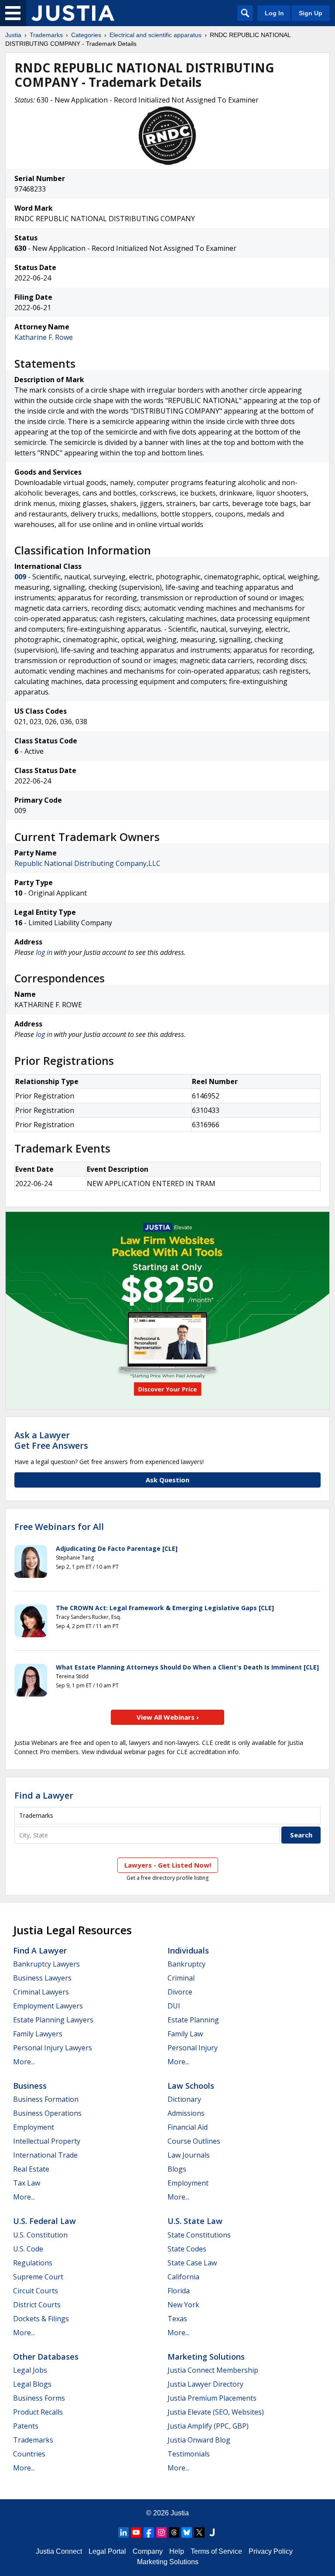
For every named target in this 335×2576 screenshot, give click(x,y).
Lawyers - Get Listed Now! (168, 1865)
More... (24, 2062)
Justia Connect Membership (213, 2370)
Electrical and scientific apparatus (156, 35)
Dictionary (184, 2099)
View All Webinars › (168, 1717)
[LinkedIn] (123, 2532)
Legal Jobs (30, 2370)
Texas (177, 2319)
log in (44, 952)
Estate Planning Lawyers (53, 2020)
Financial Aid (188, 2127)
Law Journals (189, 2155)
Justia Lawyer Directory (205, 2384)
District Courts (37, 2305)
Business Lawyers (42, 1978)
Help (177, 2551)
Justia (13, 35)
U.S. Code (28, 2249)
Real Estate (31, 2169)
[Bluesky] (187, 2532)
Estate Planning (193, 2020)
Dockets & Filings (41, 2319)
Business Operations (47, 2113)
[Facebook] (149, 2532)
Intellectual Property (47, 2141)
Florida (179, 2291)
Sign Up (311, 13)
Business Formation (46, 2099)
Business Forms (39, 2398)
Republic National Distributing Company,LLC (87, 863)
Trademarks (46, 35)
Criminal (181, 1978)
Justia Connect (59, 2551)
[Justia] (73, 13)
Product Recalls (38, 2412)
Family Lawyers (38, 2034)
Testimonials (189, 2454)
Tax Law (27, 2183)
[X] (199, 2532)
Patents (26, 2426)
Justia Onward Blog (199, 2440)
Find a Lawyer (44, 1795)
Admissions (186, 2113)
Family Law (185, 2034)
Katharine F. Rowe (44, 337)
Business (30, 2086)
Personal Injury (193, 2048)
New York (183, 2305)
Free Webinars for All (59, 1527)
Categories (86, 35)
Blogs (177, 2169)
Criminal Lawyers (41, 1992)
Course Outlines (194, 2141)
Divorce (180, 1992)
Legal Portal (107, 2551)
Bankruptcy (186, 1964)
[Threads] (174, 2532)
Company (148, 2551)
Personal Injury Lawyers (53, 2048)
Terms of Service (216, 2551)
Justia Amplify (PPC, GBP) (208, 2426)
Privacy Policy (271, 2551)
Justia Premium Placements (212, 2398)
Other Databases (46, 2357)
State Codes (187, 2249)
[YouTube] (136, 2532)
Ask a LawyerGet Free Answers (51, 1440)
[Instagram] (161, 2532)
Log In (274, 13)
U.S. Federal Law (44, 2221)
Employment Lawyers (48, 2006)
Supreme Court (38, 2277)
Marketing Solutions (206, 2357)
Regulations (33, 2263)
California (183, 2277)
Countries (29, 2454)
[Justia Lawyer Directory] (212, 2532)
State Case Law (192, 2263)
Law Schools (191, 2086)
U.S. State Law (195, 2221)
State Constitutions (199, 2235)
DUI (174, 2006)
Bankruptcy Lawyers (46, 1964)
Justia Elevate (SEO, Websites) (216, 2412)
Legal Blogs (32, 2384)
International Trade (45, 2155)
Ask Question (167, 1480)
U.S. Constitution (40, 2235)
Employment (34, 2127)
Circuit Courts (36, 2291)
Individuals (188, 1950)
